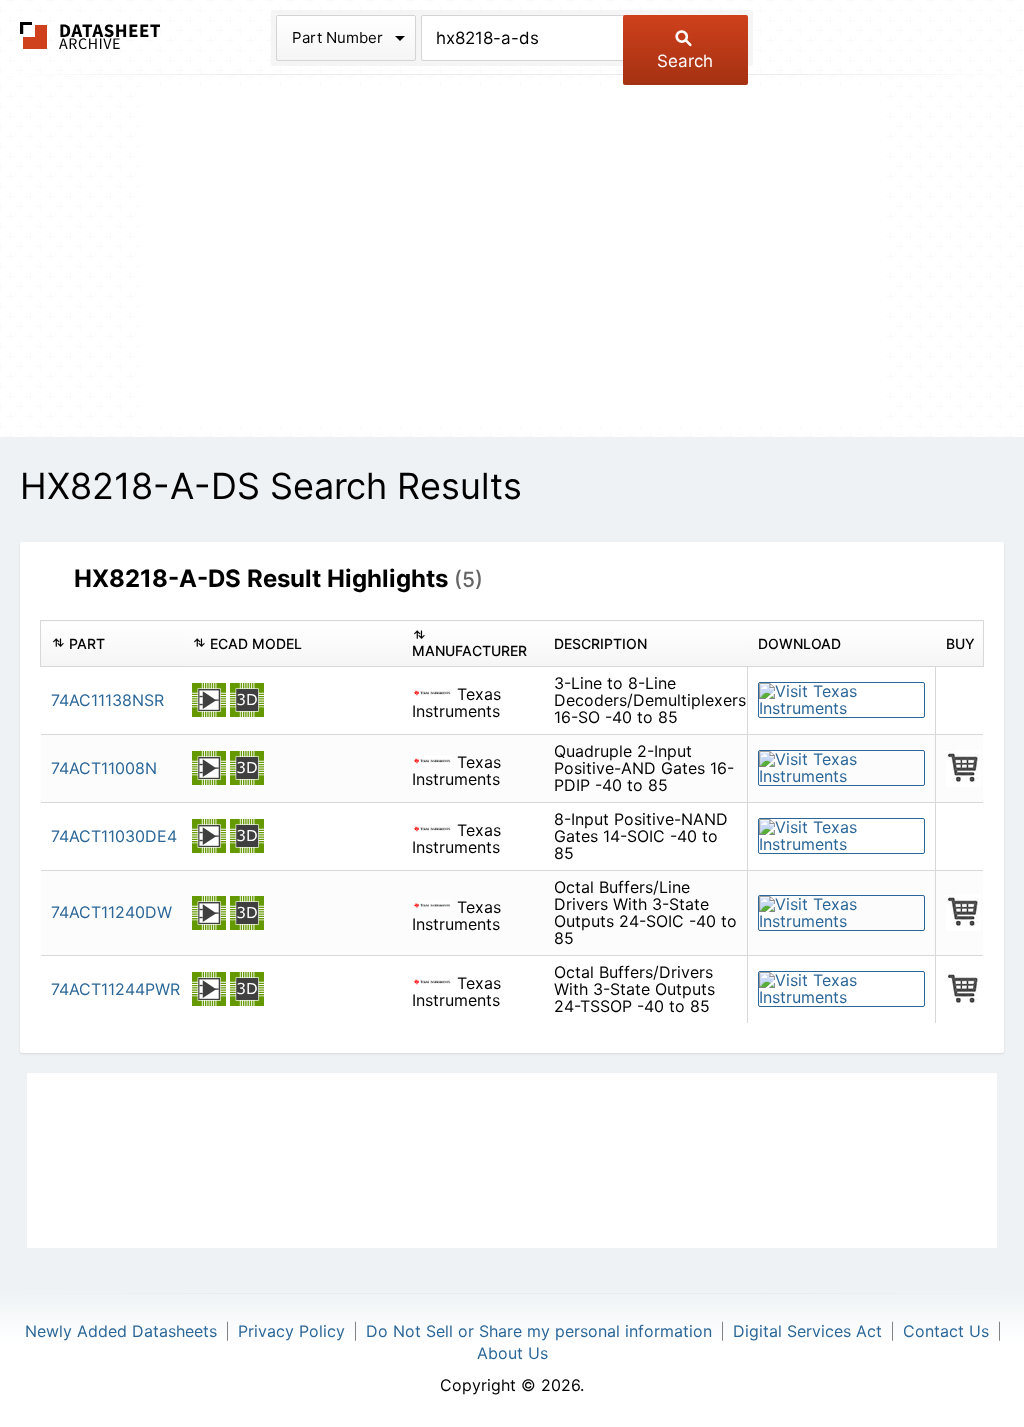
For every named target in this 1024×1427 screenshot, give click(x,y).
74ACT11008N (104, 768)
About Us (512, 1353)
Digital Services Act (807, 1331)
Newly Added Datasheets (121, 1331)
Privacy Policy (291, 1331)
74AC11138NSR (107, 700)
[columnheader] (111, 644)
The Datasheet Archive (90, 35)
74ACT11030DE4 (114, 836)
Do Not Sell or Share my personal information (539, 1331)
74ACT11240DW (111, 912)
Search (685, 61)
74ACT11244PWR (115, 989)
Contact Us (946, 1331)
